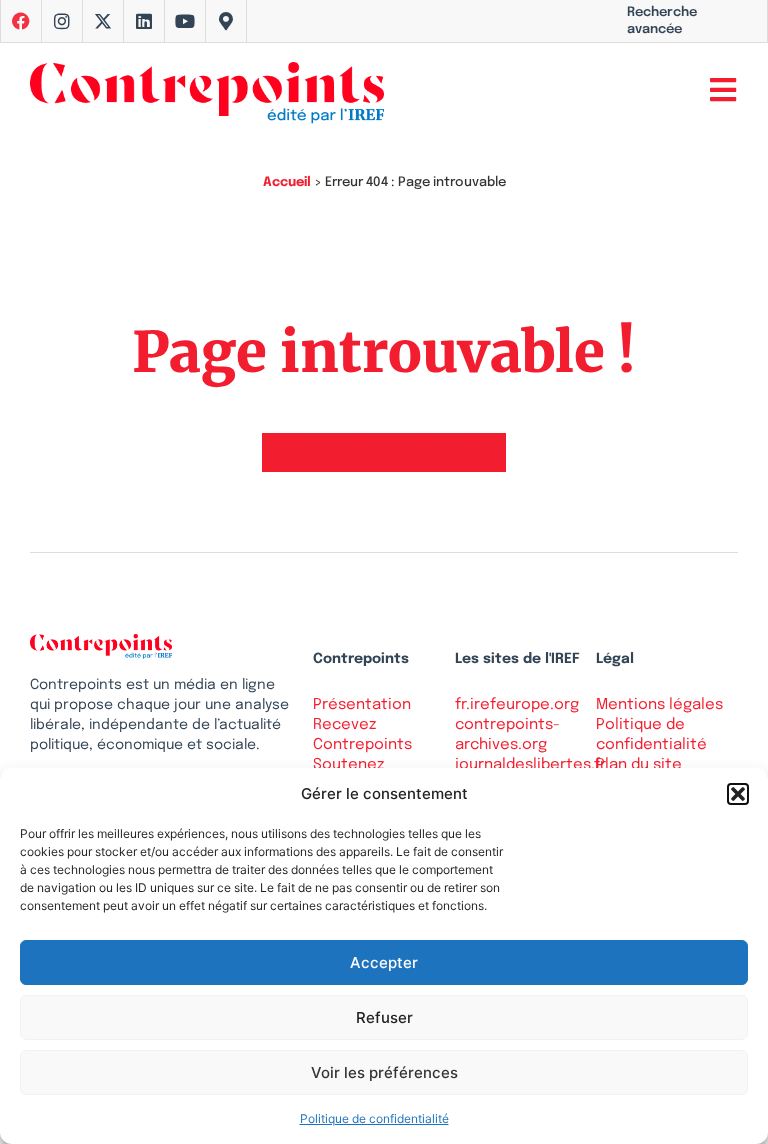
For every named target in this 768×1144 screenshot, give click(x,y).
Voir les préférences (384, 1072)
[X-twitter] (103, 21)
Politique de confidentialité (374, 1118)
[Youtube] (185, 21)
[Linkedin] (144, 21)
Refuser (384, 1017)
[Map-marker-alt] (226, 21)
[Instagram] (62, 21)
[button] (738, 794)
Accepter (384, 962)
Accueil (287, 182)
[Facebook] (21, 21)
